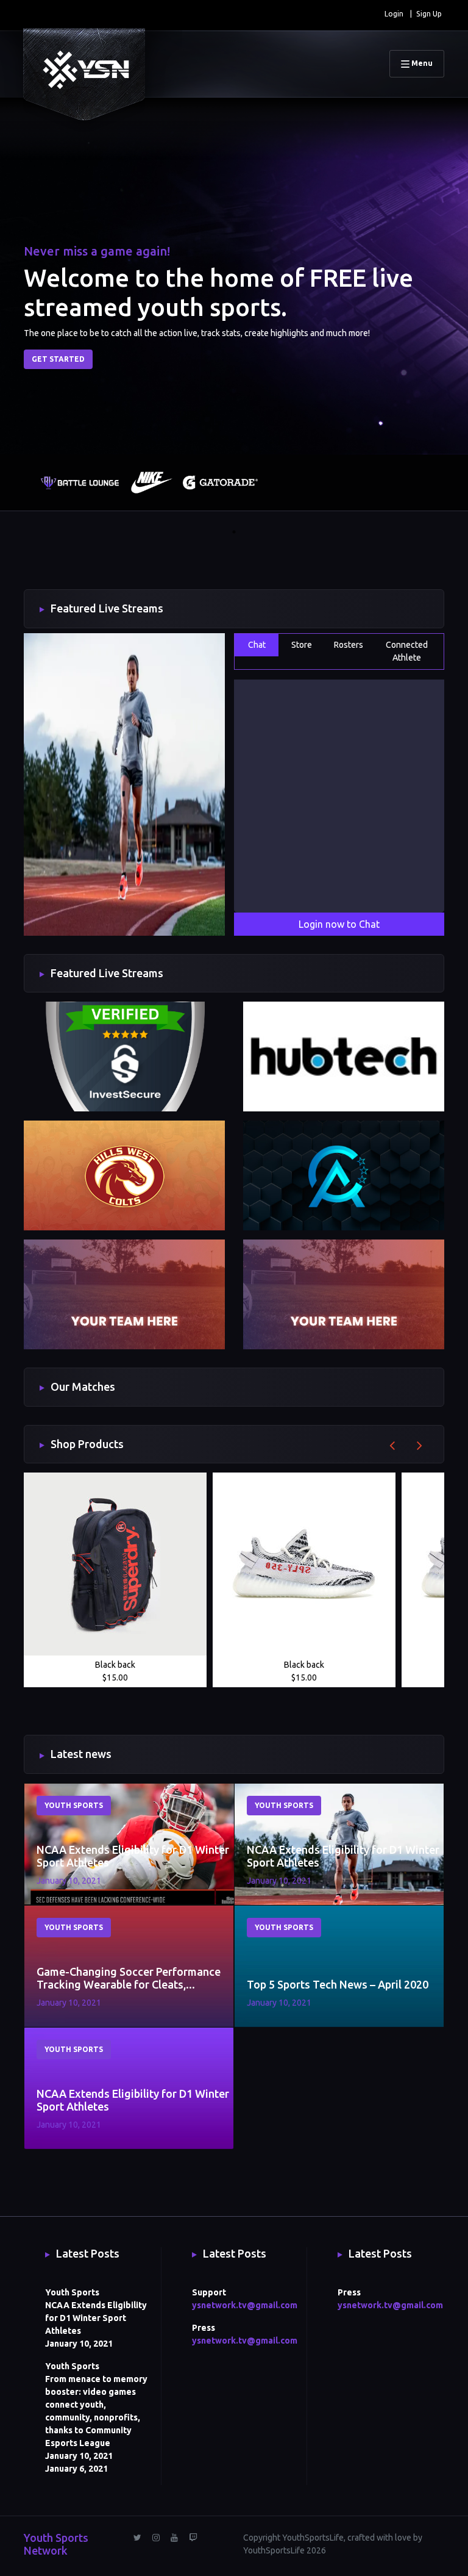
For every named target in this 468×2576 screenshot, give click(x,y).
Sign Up (429, 14)
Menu (421, 63)
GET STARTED (58, 359)
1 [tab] (234, 532)
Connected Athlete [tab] (407, 651)
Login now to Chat (339, 924)
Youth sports (74, 1805)
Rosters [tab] (349, 645)
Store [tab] (302, 645)
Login (394, 14)
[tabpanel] (59, 489)
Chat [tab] (257, 645)
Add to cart (115, 1673)
